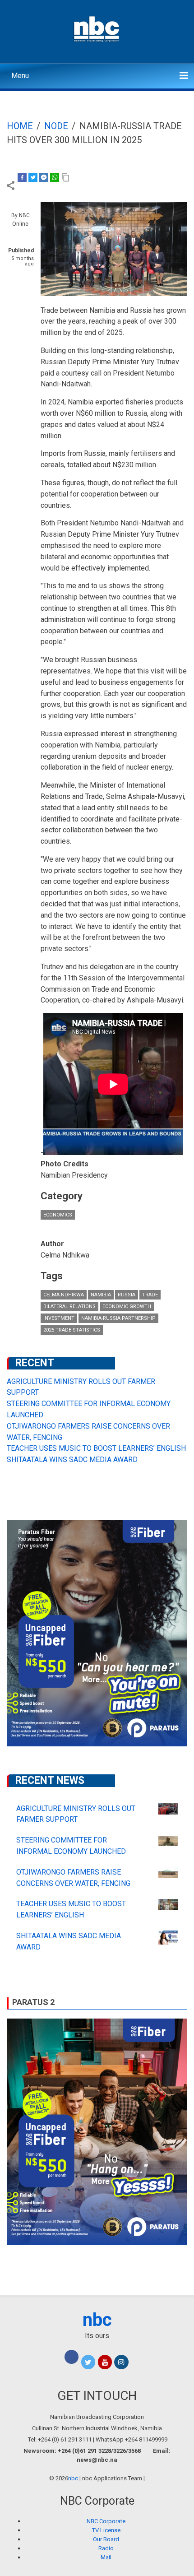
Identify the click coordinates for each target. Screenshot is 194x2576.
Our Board (106, 2539)
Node (56, 126)
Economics (58, 1215)
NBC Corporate (106, 2521)
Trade (150, 1295)
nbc (97, 2320)
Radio (106, 2548)
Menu (20, 76)
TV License (106, 2530)
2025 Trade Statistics (72, 1330)
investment (59, 1318)
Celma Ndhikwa (64, 1295)
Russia (127, 1295)
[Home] (97, 28)
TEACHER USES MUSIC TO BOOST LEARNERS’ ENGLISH (96, 1448)
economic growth (127, 1307)
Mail (106, 2557)
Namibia (101, 1295)
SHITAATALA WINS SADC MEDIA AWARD (72, 1460)
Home (20, 126)
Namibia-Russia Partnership (118, 1318)
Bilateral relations (69, 1307)
